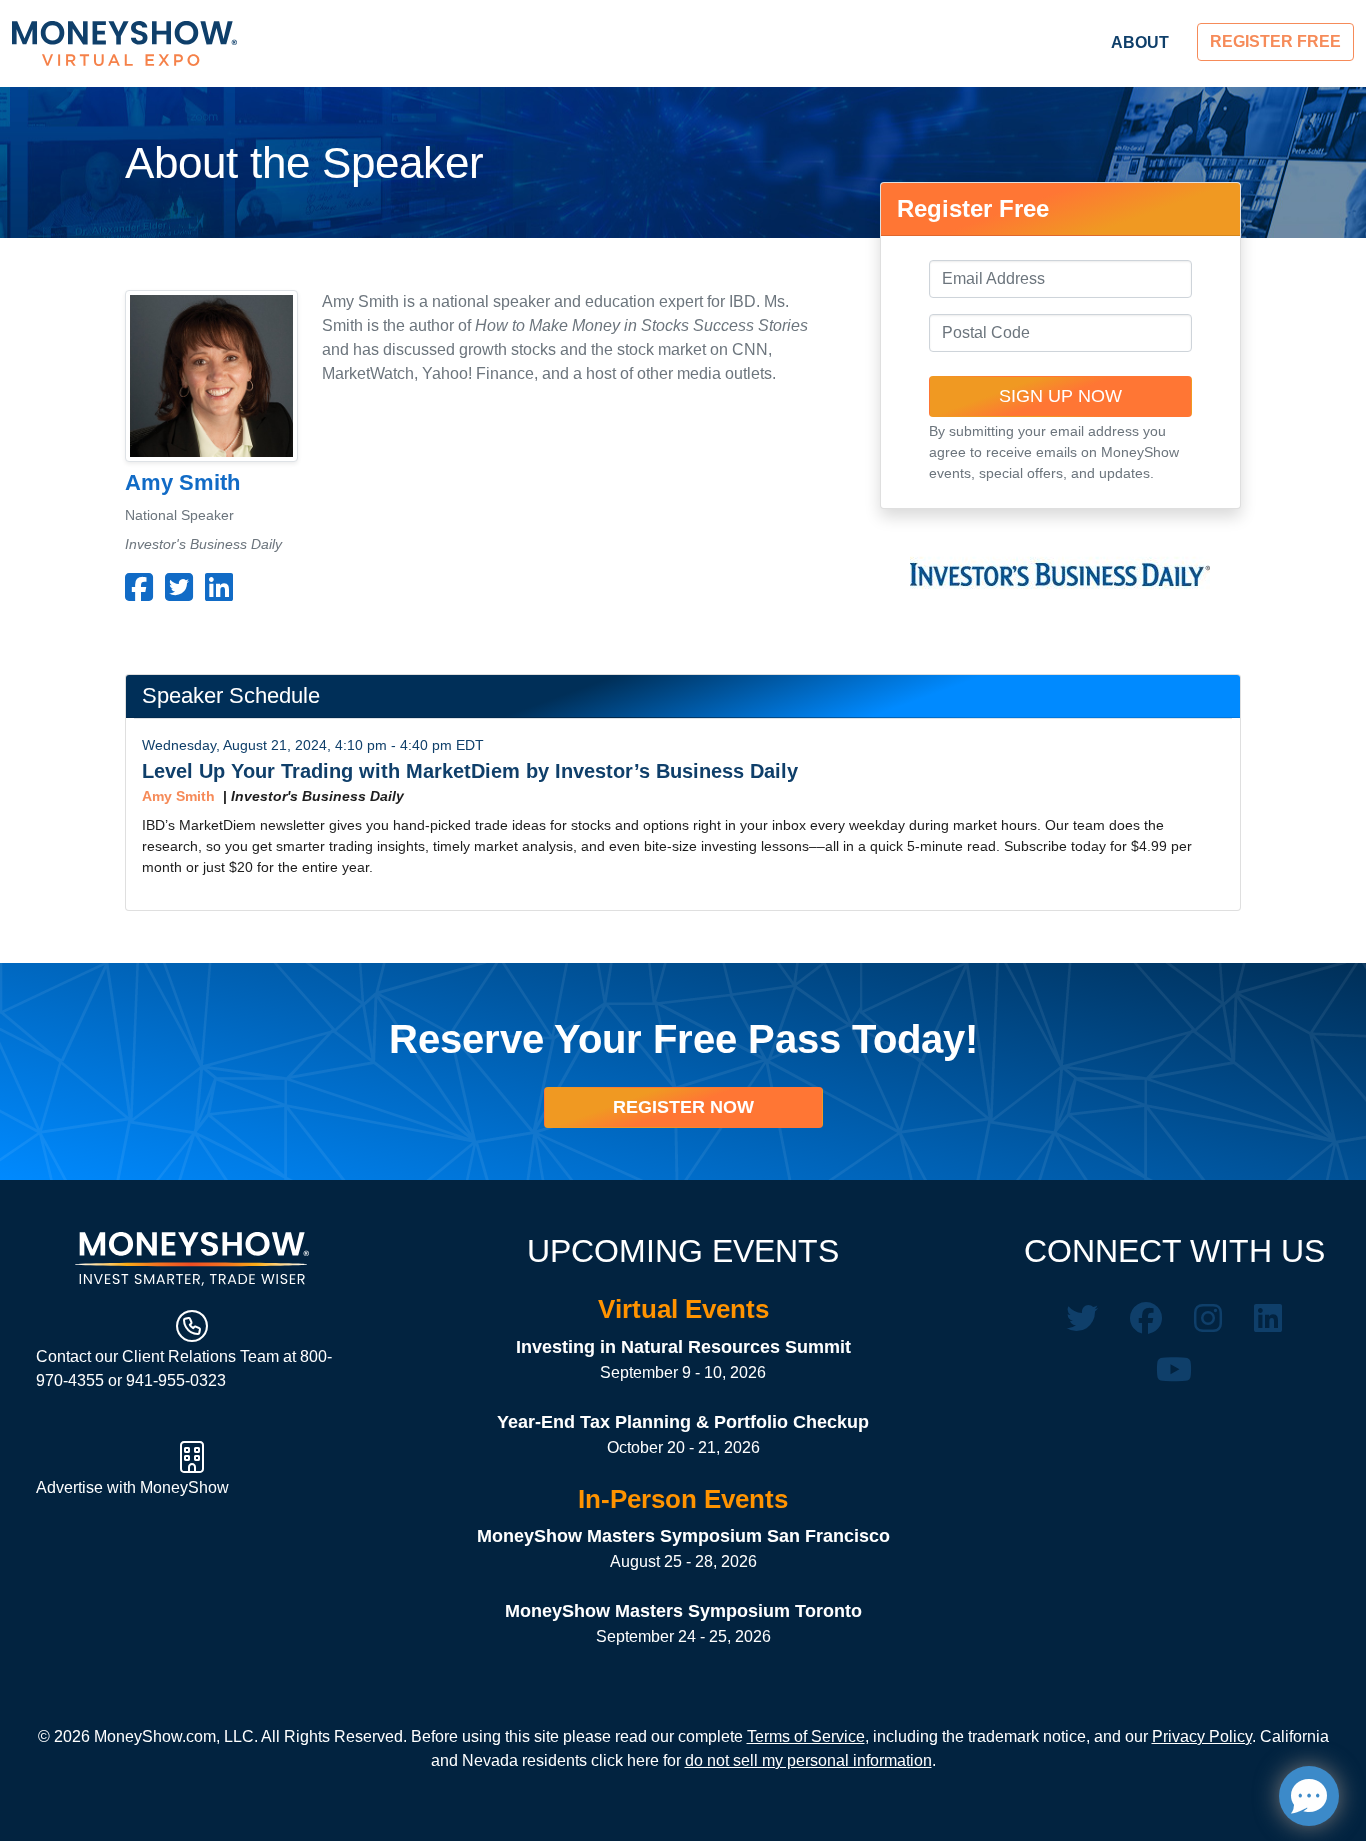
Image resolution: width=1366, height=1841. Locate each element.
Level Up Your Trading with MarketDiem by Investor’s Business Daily (470, 771)
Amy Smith (178, 796)
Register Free (1275, 41)
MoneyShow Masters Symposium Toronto (683, 1611)
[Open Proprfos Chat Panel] (1309, 1796)
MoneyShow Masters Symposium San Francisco (683, 1536)
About (1140, 42)
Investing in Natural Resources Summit (683, 1347)
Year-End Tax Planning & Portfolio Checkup (683, 1422)
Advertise (71, 1487)
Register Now (683, 1107)
